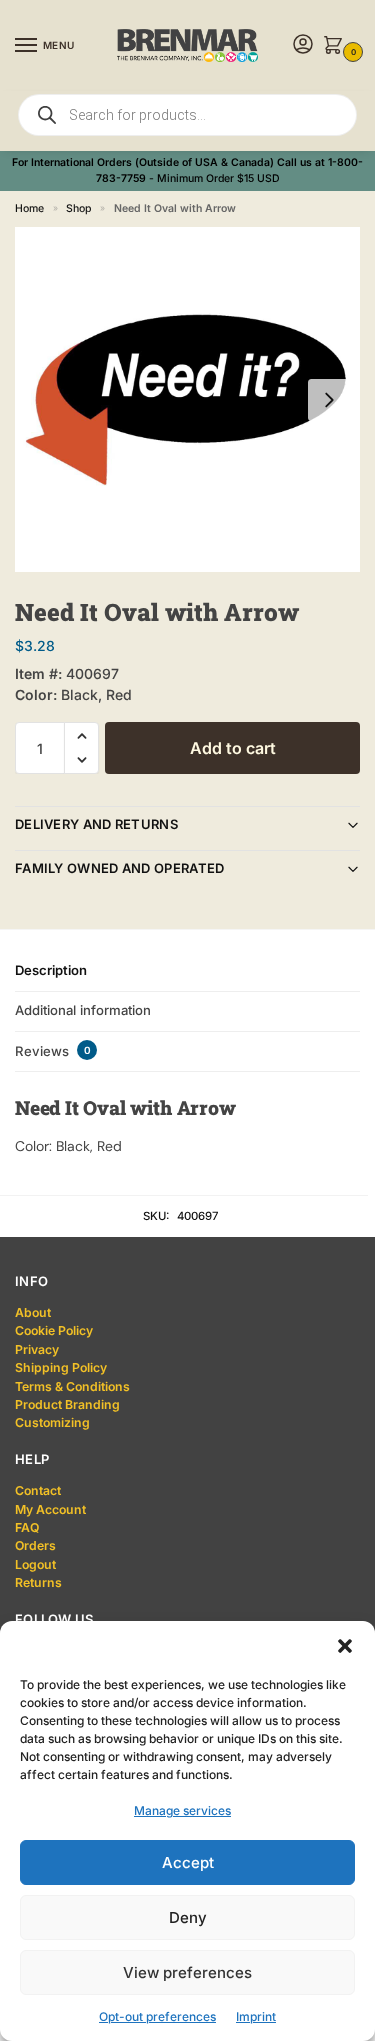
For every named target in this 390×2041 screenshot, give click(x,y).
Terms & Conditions (72, 1386)
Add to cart (233, 748)
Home (29, 208)
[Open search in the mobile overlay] (187, 115)
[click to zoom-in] (187, 399)
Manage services (182, 1810)
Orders (35, 1545)
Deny (188, 1917)
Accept (188, 1862)
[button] (345, 1646)
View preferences (187, 1972)
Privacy (37, 1349)
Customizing (52, 1422)
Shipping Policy (61, 1367)
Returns (38, 1582)
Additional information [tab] (83, 1010)
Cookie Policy (54, 1330)
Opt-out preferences (157, 2016)
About (33, 1312)
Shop (78, 208)
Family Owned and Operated (120, 868)
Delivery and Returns (96, 824)
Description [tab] (51, 970)
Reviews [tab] (53, 1051)
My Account (50, 1509)
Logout (35, 1564)
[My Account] (303, 45)
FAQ (27, 1527)
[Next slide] (329, 400)
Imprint (256, 2016)
